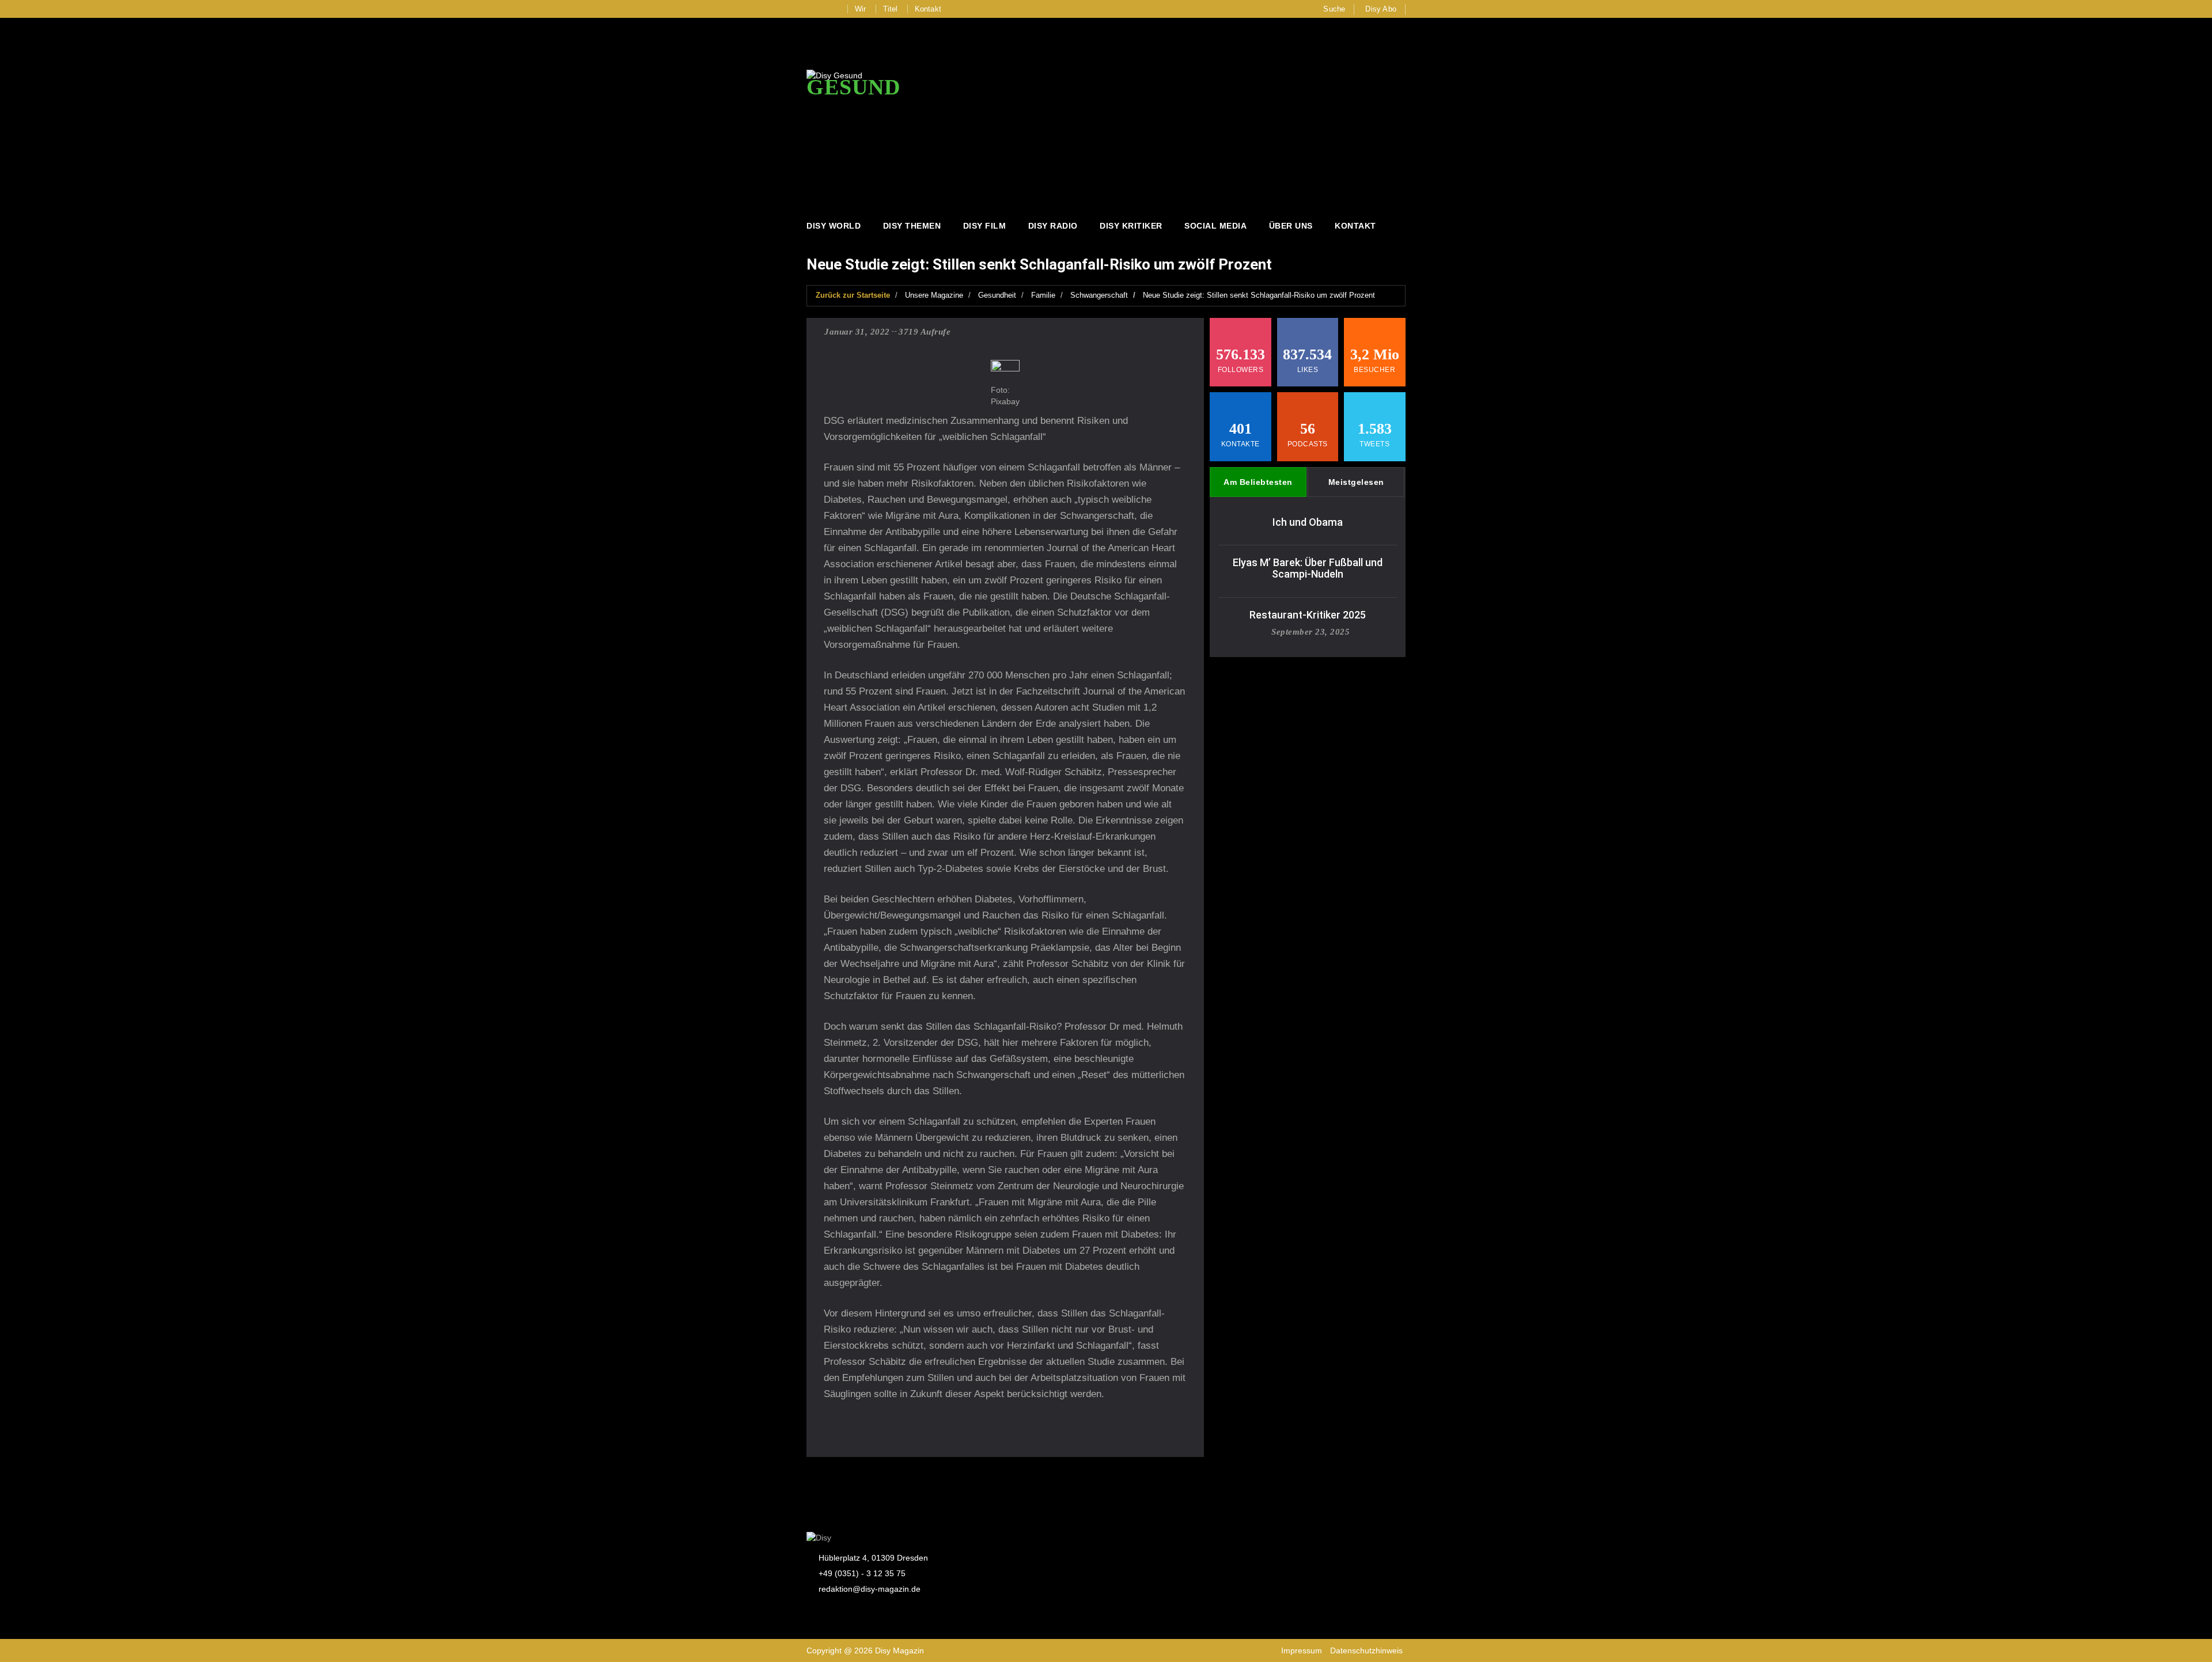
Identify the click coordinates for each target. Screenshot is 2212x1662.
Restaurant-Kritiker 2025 (1308, 615)
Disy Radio (1053, 226)
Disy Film (985, 226)
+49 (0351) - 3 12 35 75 (862, 1573)
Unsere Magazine (934, 295)
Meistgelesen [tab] (1356, 482)
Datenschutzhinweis (1366, 1650)
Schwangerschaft (1099, 295)
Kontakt (928, 9)
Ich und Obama (1308, 522)
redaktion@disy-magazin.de (870, 1589)
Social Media (1215, 226)
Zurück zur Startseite (853, 295)
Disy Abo (1381, 9)
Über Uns (1291, 226)
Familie (1043, 295)
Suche (1334, 9)
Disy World (834, 226)
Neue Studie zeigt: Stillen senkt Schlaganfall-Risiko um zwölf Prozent (1259, 295)
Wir (861, 9)
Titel (891, 9)
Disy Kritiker (1131, 226)
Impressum (1302, 1650)
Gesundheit (997, 295)
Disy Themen (912, 226)
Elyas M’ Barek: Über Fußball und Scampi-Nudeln (1308, 568)
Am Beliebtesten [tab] (1258, 482)
